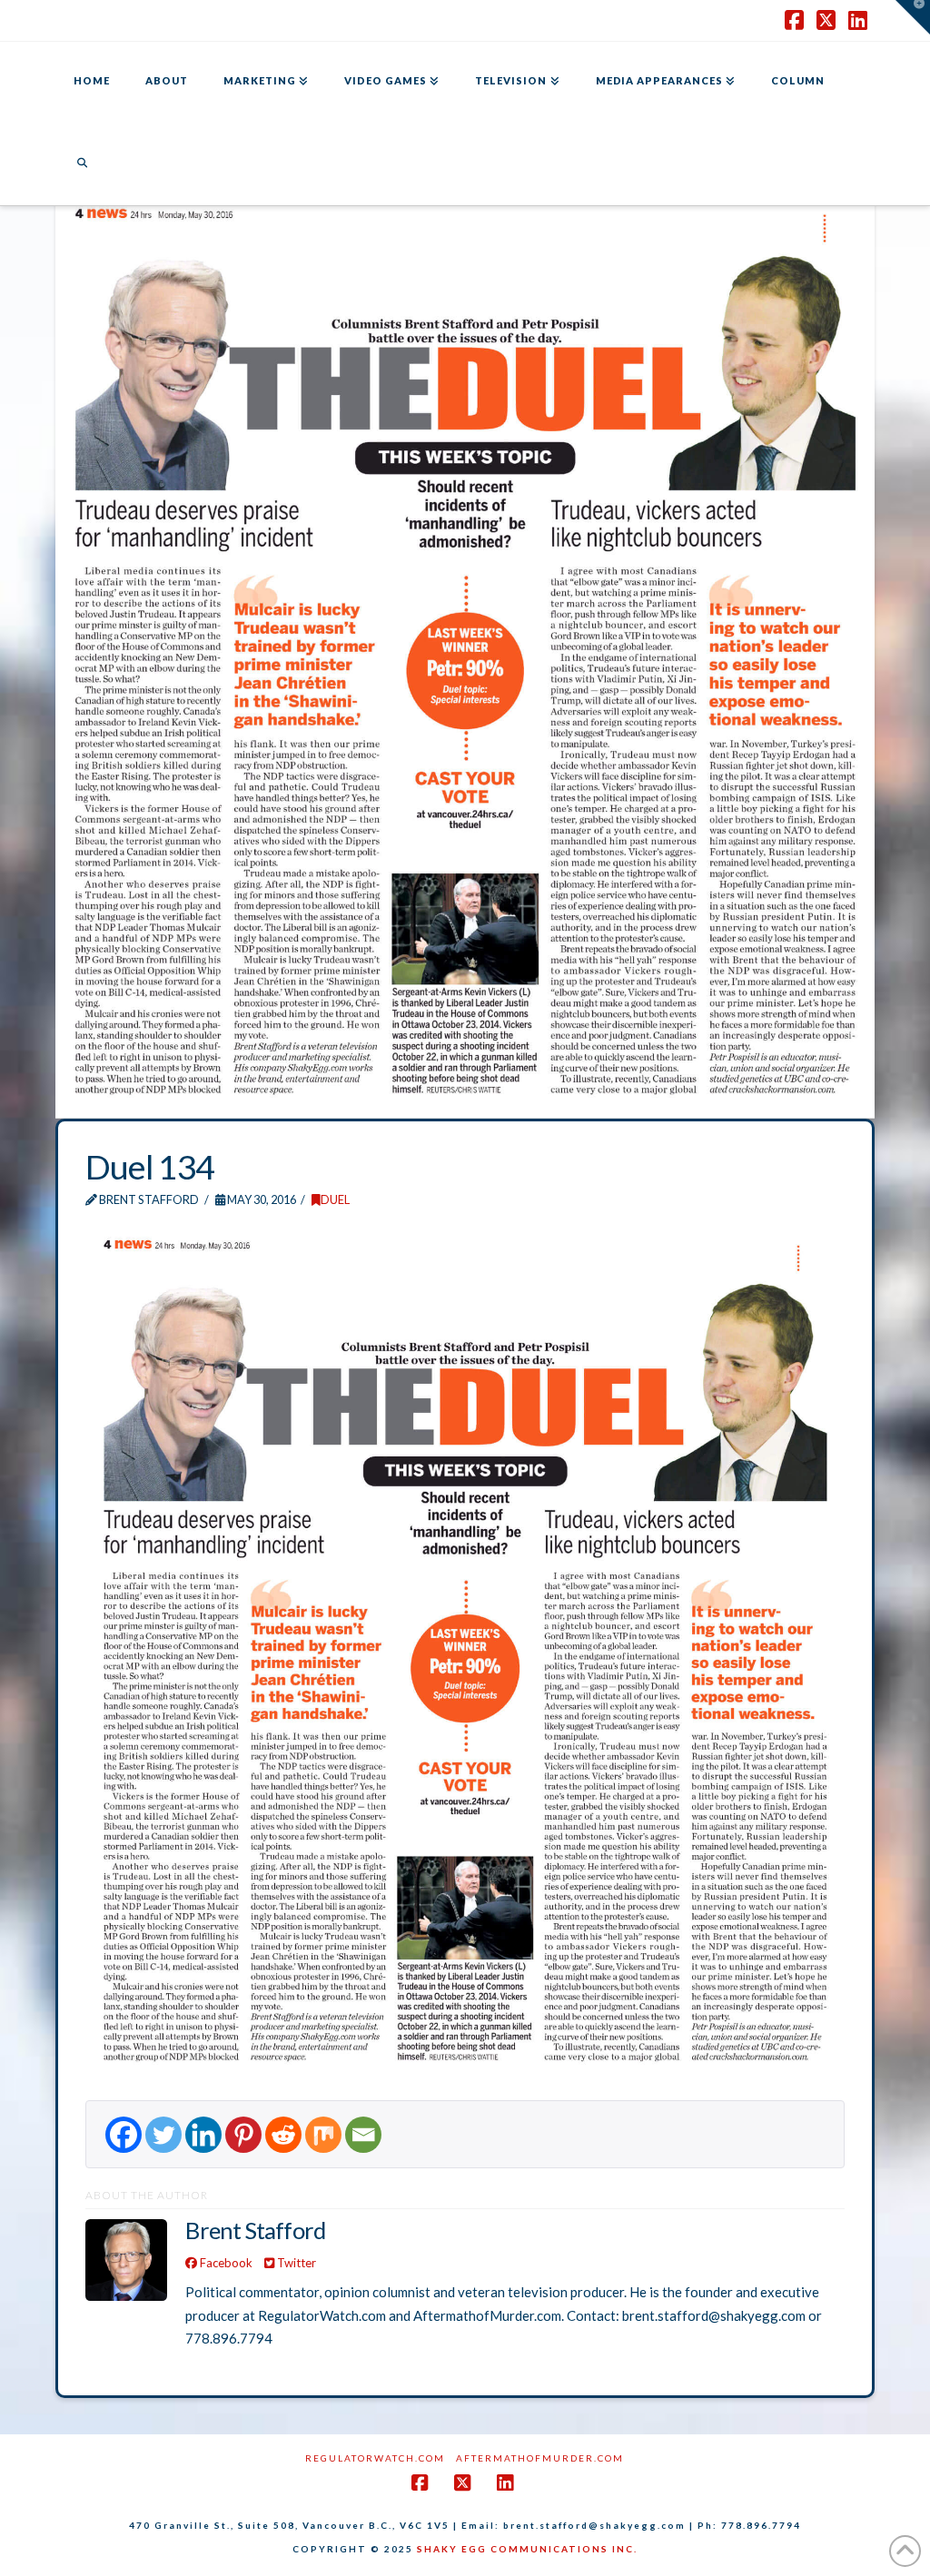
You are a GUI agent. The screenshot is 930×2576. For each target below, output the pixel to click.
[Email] (363, 2135)
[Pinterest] (243, 2135)
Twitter (295, 2263)
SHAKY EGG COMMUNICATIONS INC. (527, 2549)
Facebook (225, 2263)
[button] (913, 17)
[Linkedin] (203, 2135)
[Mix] (323, 2135)
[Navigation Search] (82, 164)
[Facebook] (124, 2135)
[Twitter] (163, 2135)
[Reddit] (283, 2135)
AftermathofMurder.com (540, 2458)
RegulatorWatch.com (375, 2458)
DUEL (335, 1199)
